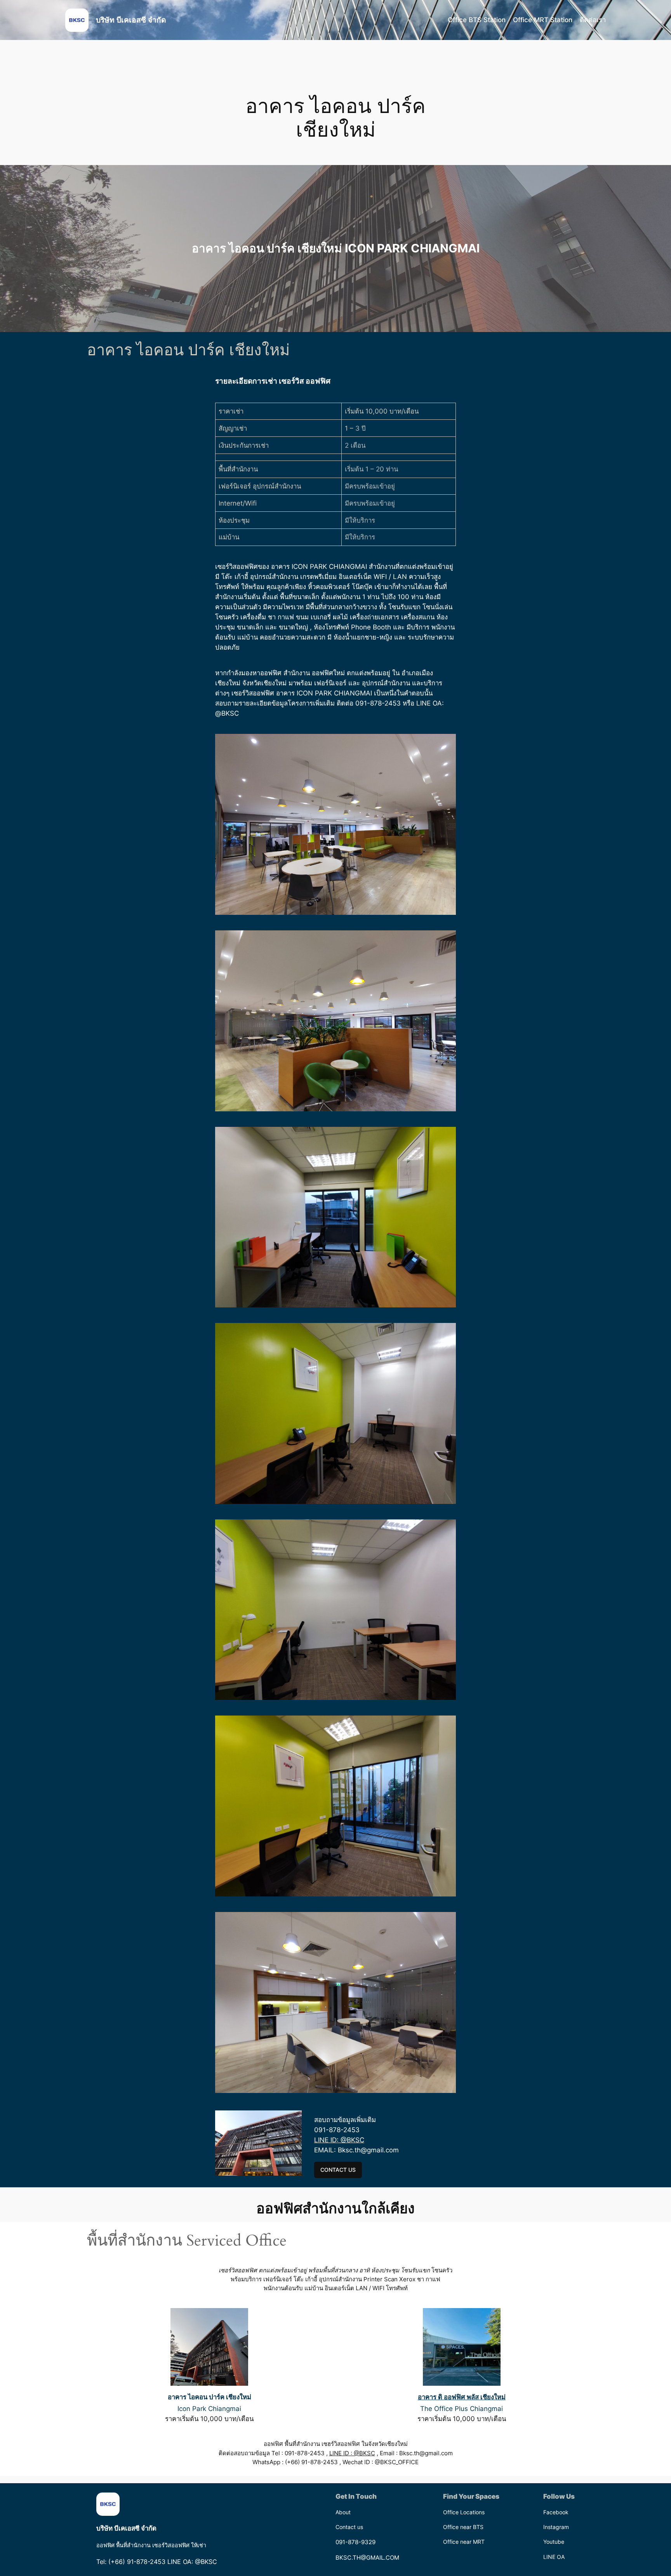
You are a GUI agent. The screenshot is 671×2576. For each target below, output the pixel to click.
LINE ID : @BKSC (352, 2453)
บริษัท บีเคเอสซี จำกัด (131, 20)
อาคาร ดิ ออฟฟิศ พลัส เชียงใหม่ (462, 2397)
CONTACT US (338, 2170)
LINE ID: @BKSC (339, 2140)
